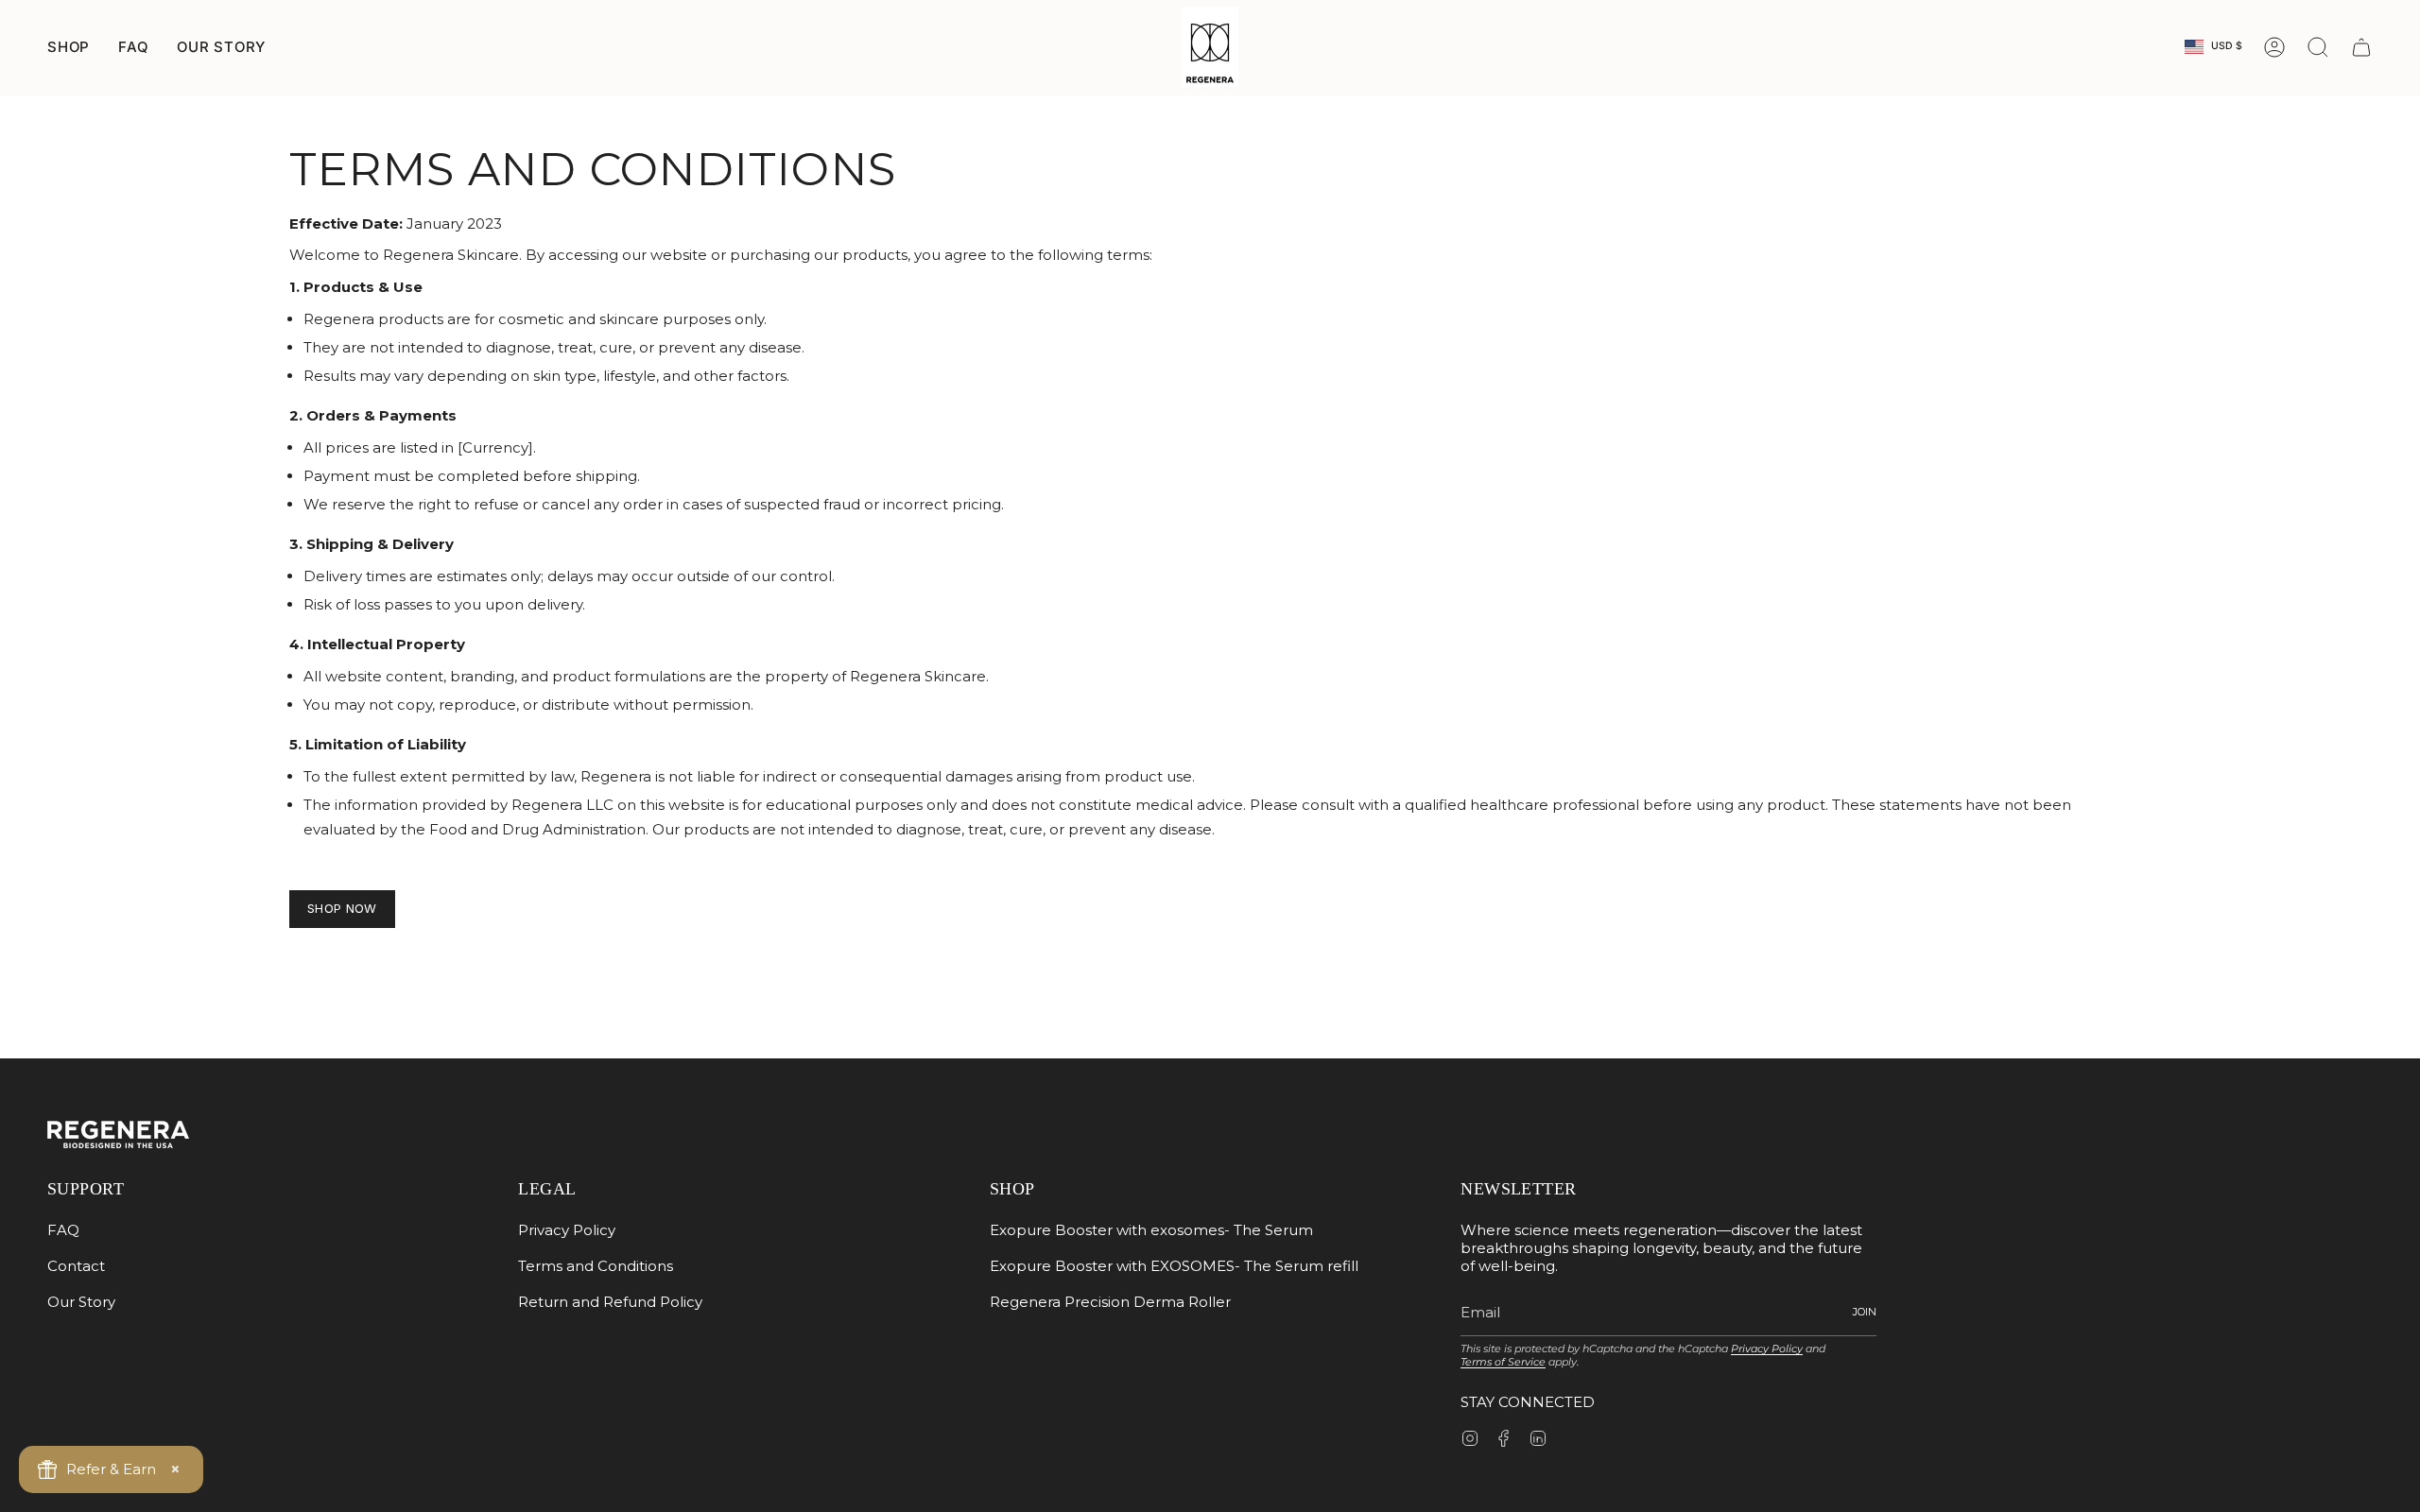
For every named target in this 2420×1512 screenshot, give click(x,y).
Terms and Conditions (596, 1266)
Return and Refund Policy (610, 1302)
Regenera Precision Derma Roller (1110, 1302)
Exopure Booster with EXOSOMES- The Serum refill (1174, 1266)
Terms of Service (1503, 1362)
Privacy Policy (567, 1230)
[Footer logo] (118, 1134)
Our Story (81, 1302)
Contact (76, 1266)
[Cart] (2361, 47)
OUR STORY (221, 47)
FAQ (133, 47)
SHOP (69, 47)
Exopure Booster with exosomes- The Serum (1151, 1230)
